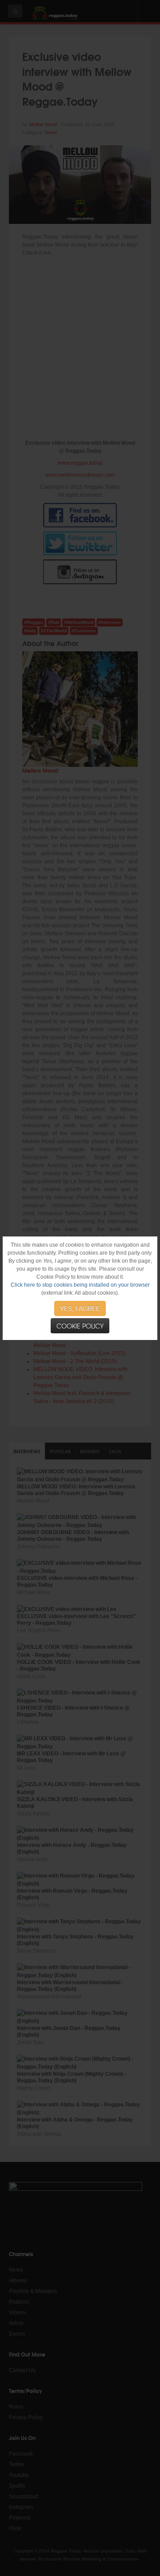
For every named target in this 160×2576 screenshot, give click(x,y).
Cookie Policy (80, 1326)
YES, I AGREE (80, 1308)
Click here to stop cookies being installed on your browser (80, 1285)
